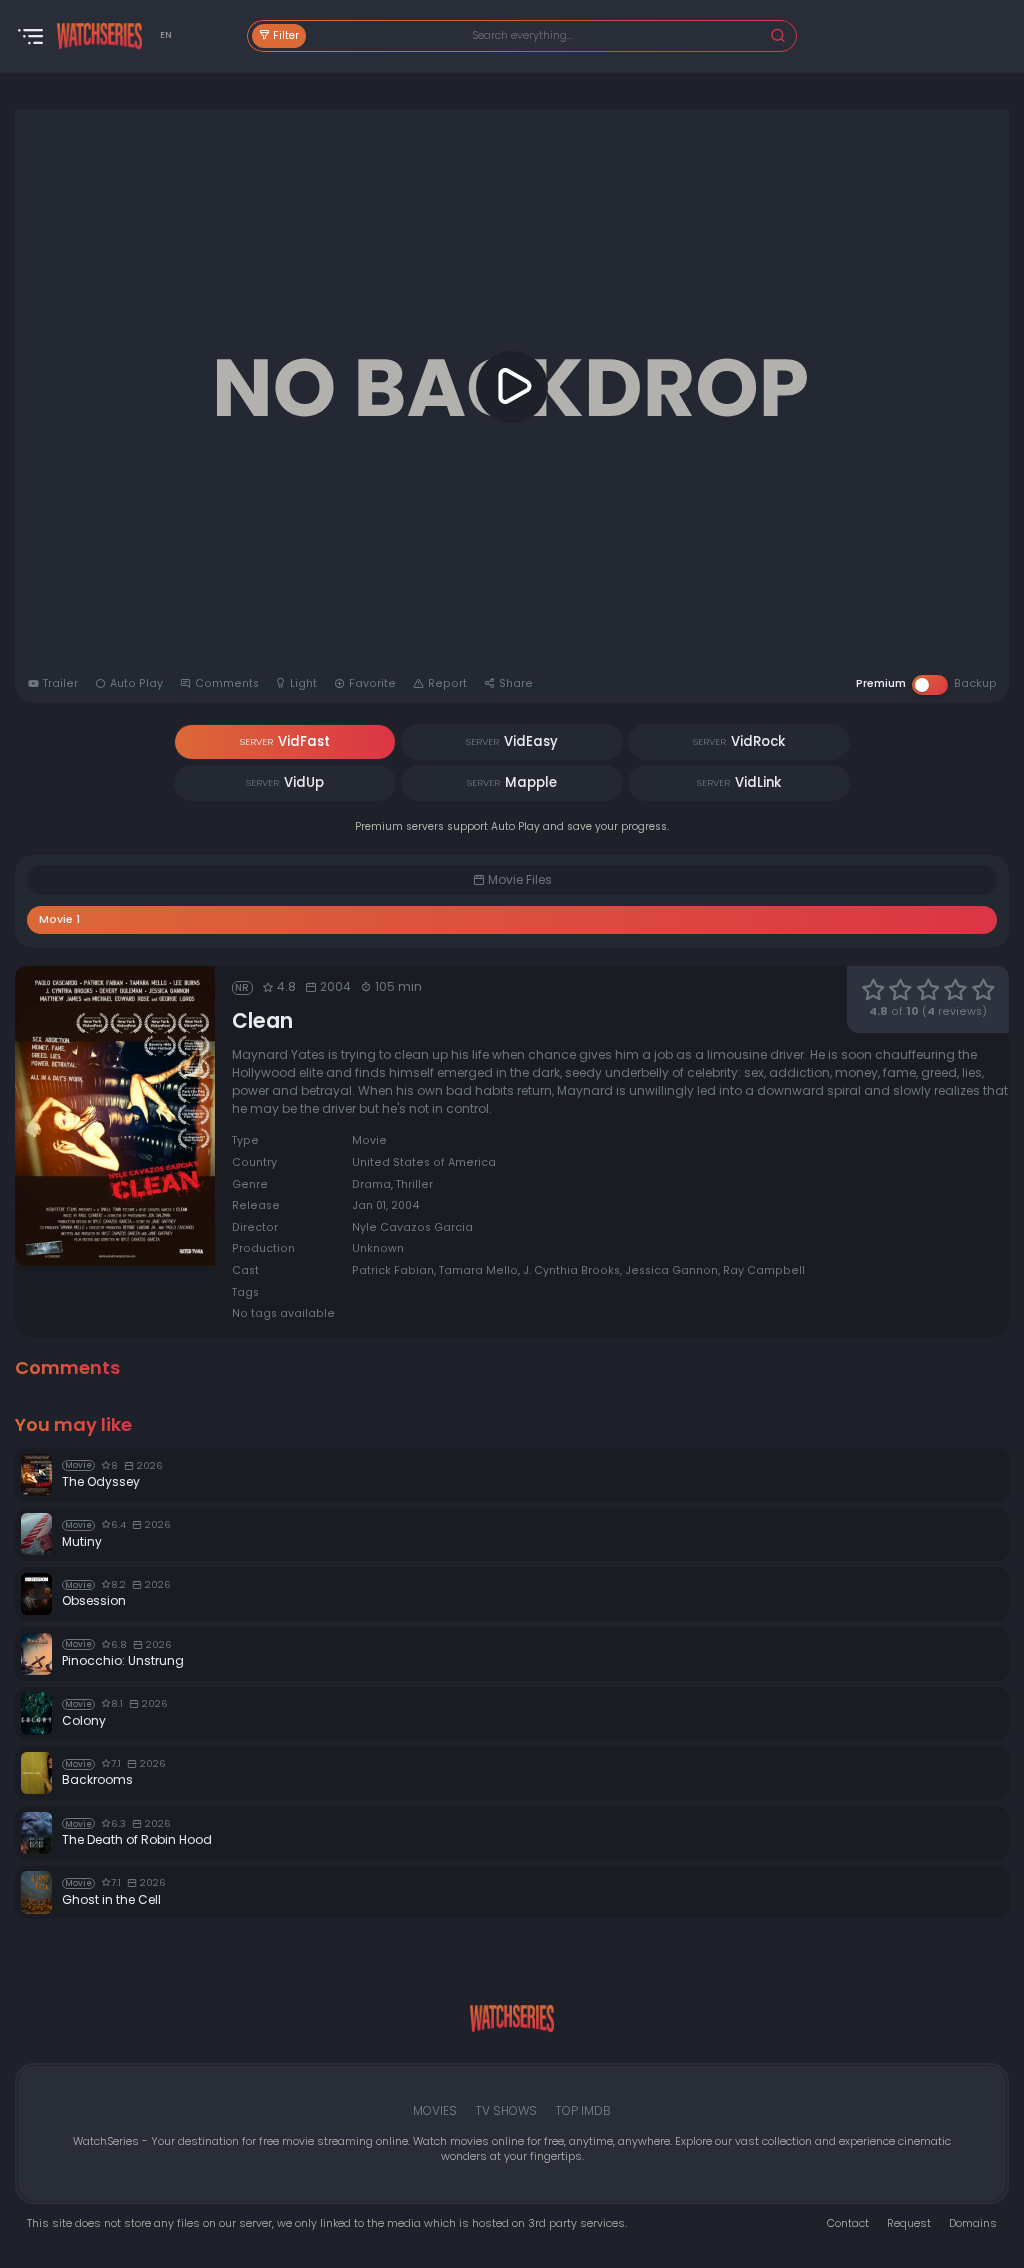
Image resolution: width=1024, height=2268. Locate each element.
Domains (973, 2223)
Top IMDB (583, 2110)
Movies (435, 2110)
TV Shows (506, 2110)
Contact (848, 2223)
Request (909, 2223)
